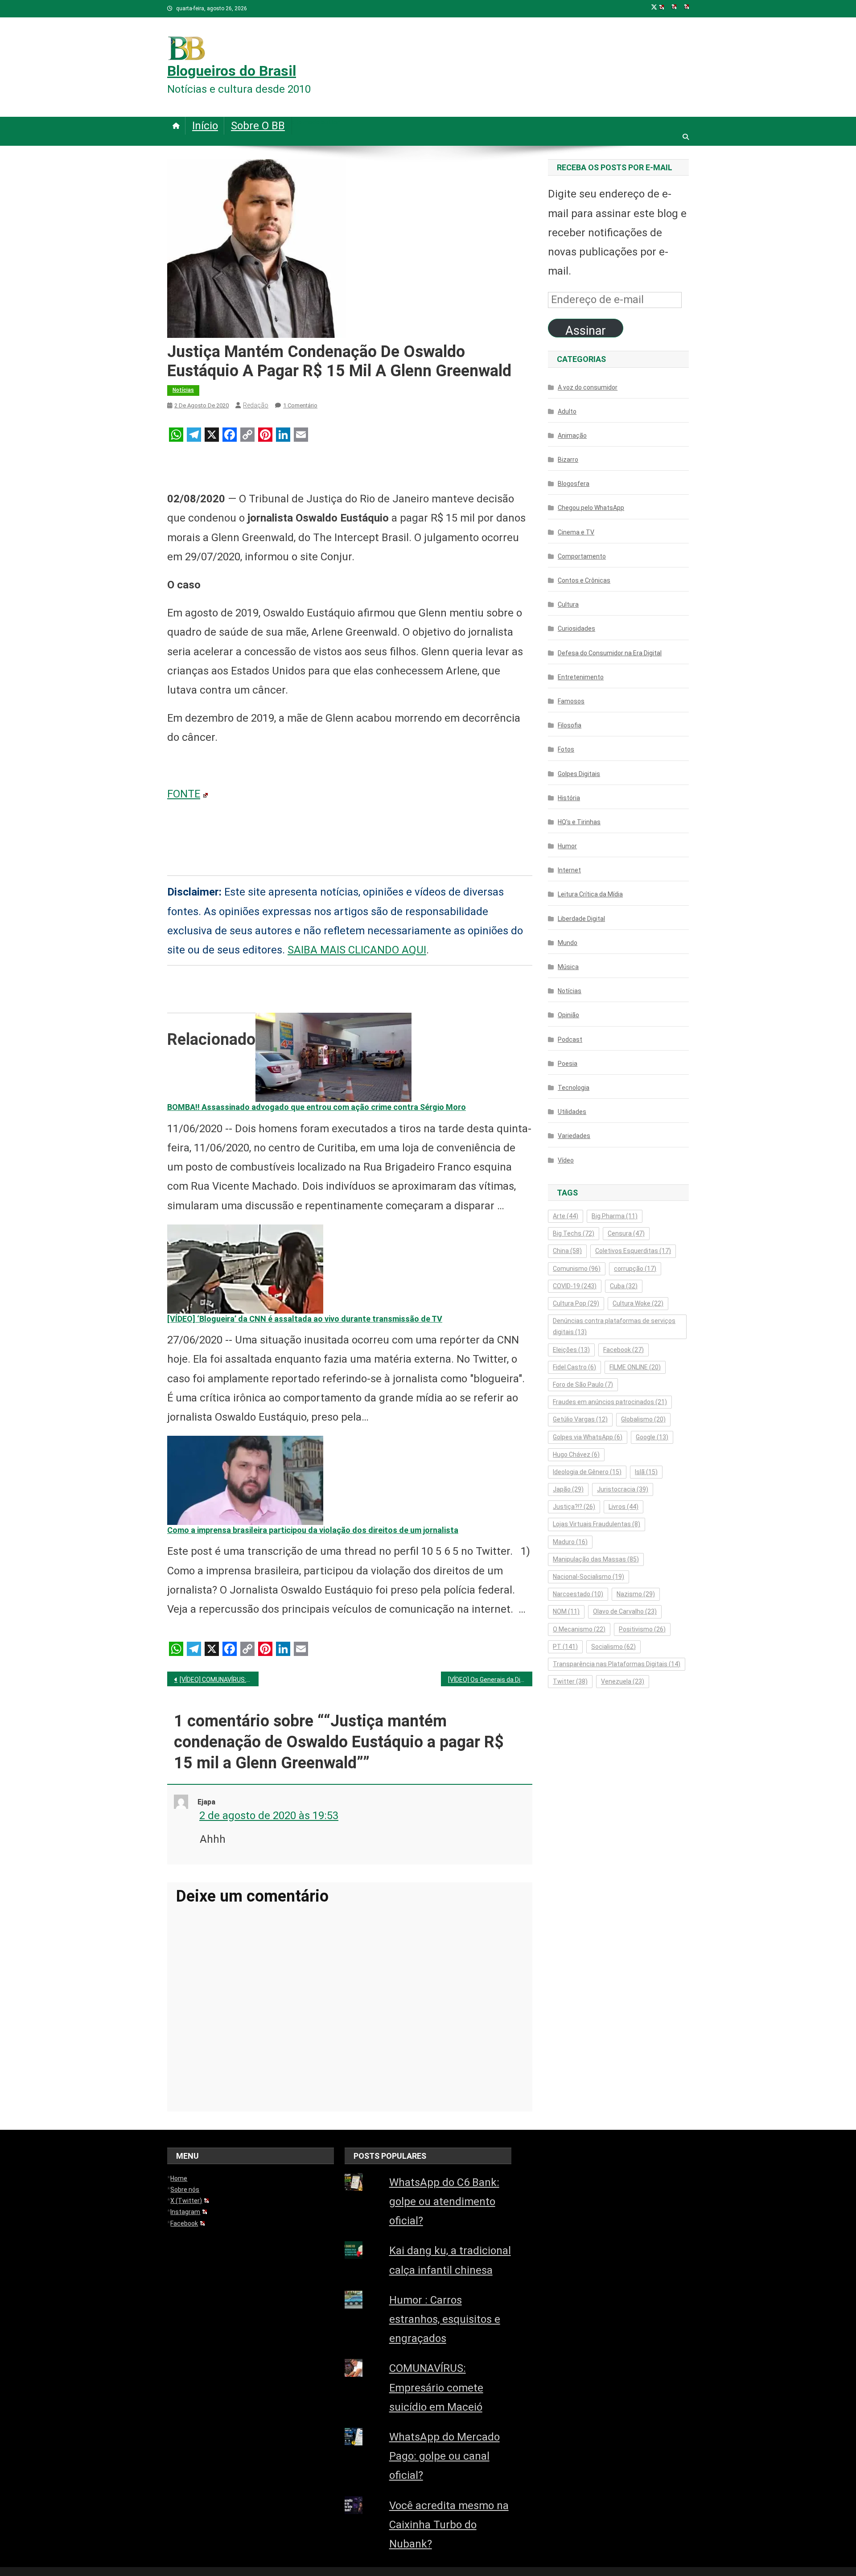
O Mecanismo (579, 1629)
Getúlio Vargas (580, 1419)
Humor (567, 846)
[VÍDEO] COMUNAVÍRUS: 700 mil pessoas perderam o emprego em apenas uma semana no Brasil (219, 1680)
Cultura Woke (638, 1303)
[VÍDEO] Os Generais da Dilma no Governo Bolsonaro (490, 1680)
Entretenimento (581, 677)
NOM (566, 1611)
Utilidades (572, 1112)
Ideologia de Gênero (587, 1472)
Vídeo (566, 1160)
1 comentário (300, 405)
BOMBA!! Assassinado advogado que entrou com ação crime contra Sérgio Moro (317, 1107)
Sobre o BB (258, 126)
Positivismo (642, 1629)
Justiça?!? (574, 1507)
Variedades (574, 1136)
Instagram (185, 2212)
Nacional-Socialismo (588, 1577)
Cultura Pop (576, 1303)
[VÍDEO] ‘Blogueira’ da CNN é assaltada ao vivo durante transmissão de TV (305, 1319)
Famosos (571, 701)
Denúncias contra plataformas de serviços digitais (614, 1326)
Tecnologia (574, 1088)
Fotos (566, 749)
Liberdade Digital (581, 919)
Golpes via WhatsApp (588, 1437)
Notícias (183, 390)
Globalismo (643, 1419)
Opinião (568, 1015)
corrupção (635, 1269)
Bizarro (568, 460)
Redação (256, 405)
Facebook (623, 1350)
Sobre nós (185, 2190)
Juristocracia (623, 1489)
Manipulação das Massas (596, 1559)
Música (568, 967)
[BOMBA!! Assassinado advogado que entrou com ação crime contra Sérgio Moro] (333, 1057)
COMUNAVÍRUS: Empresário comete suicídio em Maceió (436, 2387)
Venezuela (623, 1681)
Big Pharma (615, 1216)
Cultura (568, 604)
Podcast (570, 1039)
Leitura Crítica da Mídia (590, 894)
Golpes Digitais (579, 774)
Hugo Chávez (576, 1454)
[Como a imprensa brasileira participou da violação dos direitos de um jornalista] (245, 1479)
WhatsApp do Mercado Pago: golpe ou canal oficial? (444, 2456)
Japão (568, 1489)
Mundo (568, 943)
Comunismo (577, 1269)
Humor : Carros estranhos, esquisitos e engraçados (445, 2319)
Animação (572, 435)
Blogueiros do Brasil (232, 71)
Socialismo (613, 1647)
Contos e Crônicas (584, 580)
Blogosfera (574, 484)
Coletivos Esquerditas (633, 1251)
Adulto (567, 411)
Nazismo (636, 1594)
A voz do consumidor (588, 387)
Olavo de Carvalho (625, 1611)
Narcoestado (578, 1594)
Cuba (624, 1286)
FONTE (184, 794)
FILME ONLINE (635, 1367)
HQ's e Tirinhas (579, 822)
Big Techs (574, 1233)
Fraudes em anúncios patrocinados (610, 1402)
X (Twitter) (186, 2201)
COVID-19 (575, 1286)
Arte (566, 1216)
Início (205, 126)
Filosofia (570, 725)
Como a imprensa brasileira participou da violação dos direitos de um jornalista (313, 1530)
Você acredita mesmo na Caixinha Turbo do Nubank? (449, 2525)
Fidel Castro (574, 1367)
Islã (646, 1472)
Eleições (571, 1350)
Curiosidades (576, 629)
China (567, 1251)
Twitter (570, 1681)
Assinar (586, 331)
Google (652, 1437)
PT (565, 1647)
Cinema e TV (576, 532)
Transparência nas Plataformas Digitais (617, 1664)
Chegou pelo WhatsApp (591, 508)
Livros (623, 1507)
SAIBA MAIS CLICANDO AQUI (357, 950)
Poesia (568, 1064)
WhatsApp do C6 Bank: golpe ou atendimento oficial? (444, 2202)
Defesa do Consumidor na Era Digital (610, 653)
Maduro (570, 1542)
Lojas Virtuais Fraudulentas (597, 1524)
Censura (626, 1233)
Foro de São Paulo (583, 1385)
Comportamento (582, 556)
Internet (569, 870)
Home (179, 2178)
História (569, 798)
